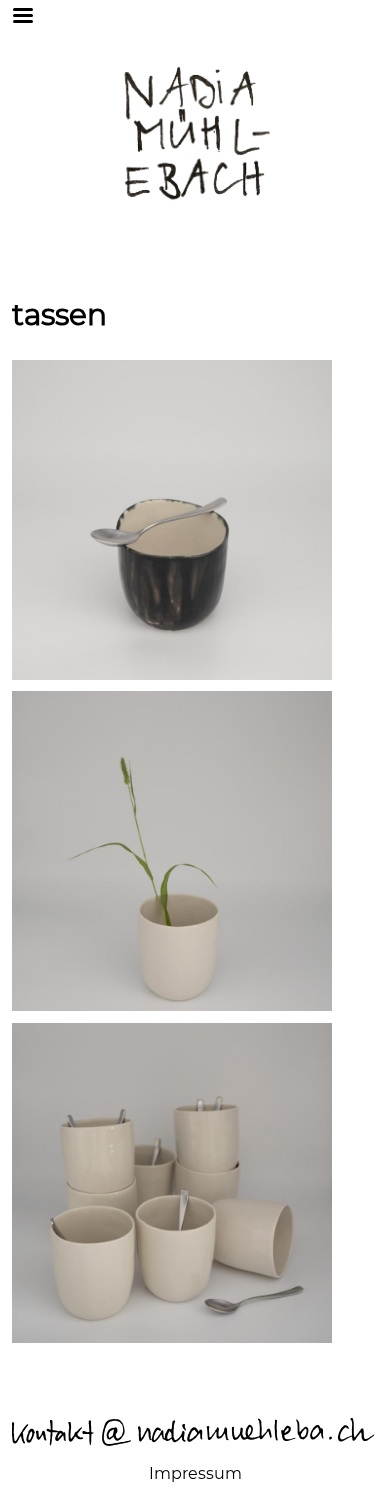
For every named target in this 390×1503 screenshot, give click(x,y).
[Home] (195, 131)
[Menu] (49, 14)
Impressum (195, 1473)
